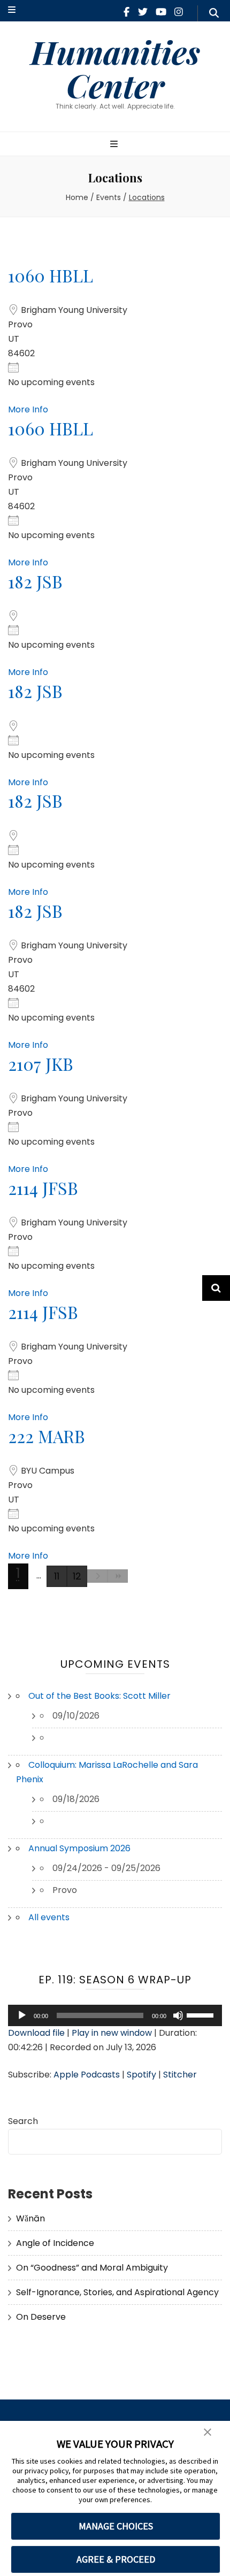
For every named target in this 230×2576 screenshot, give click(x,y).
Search (23, 2121)
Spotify (141, 2075)
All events (49, 1917)
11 (57, 1576)
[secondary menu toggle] (12, 10)
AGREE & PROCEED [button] (116, 2559)
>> (118, 1576)
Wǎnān (30, 2218)
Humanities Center (115, 68)
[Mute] (178, 2015)
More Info (28, 409)
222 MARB (47, 1436)
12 (77, 1576)
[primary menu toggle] (115, 145)
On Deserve (41, 2317)
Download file (36, 2033)
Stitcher (180, 2075)
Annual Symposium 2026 (79, 1848)
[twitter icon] (143, 12)
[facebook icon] (126, 12)
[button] (208, 2433)
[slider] (202, 2014)
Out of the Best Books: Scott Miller (99, 1696)
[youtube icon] (161, 12)
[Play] (22, 2015)
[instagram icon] (179, 12)
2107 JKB (41, 1064)
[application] (115, 2015)
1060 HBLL (51, 275)
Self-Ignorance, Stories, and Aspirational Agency (117, 2292)
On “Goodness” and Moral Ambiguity (92, 2268)
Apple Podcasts (87, 2075)
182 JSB (35, 581)
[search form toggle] (214, 13)
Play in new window (112, 2033)
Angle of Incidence (55, 2243)
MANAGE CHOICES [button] (116, 2526)
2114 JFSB (43, 1188)
